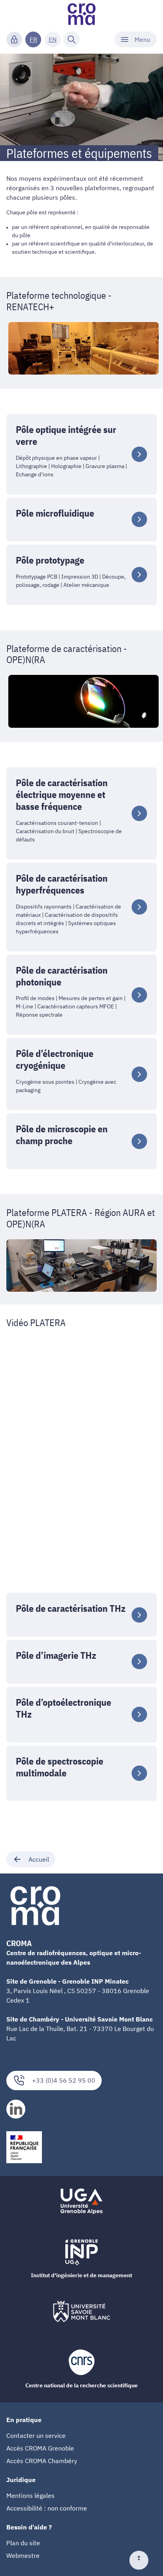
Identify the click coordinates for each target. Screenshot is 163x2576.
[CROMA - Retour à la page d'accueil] (81, 14)
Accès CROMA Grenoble (40, 2448)
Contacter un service (36, 2435)
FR (33, 39)
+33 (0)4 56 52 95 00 (64, 2080)
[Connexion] (14, 39)
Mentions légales (30, 2495)
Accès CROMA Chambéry (42, 2461)
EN (53, 39)
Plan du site (23, 2543)
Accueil (39, 1859)
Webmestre (23, 2555)
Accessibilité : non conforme (47, 2508)
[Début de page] (142, 2560)
